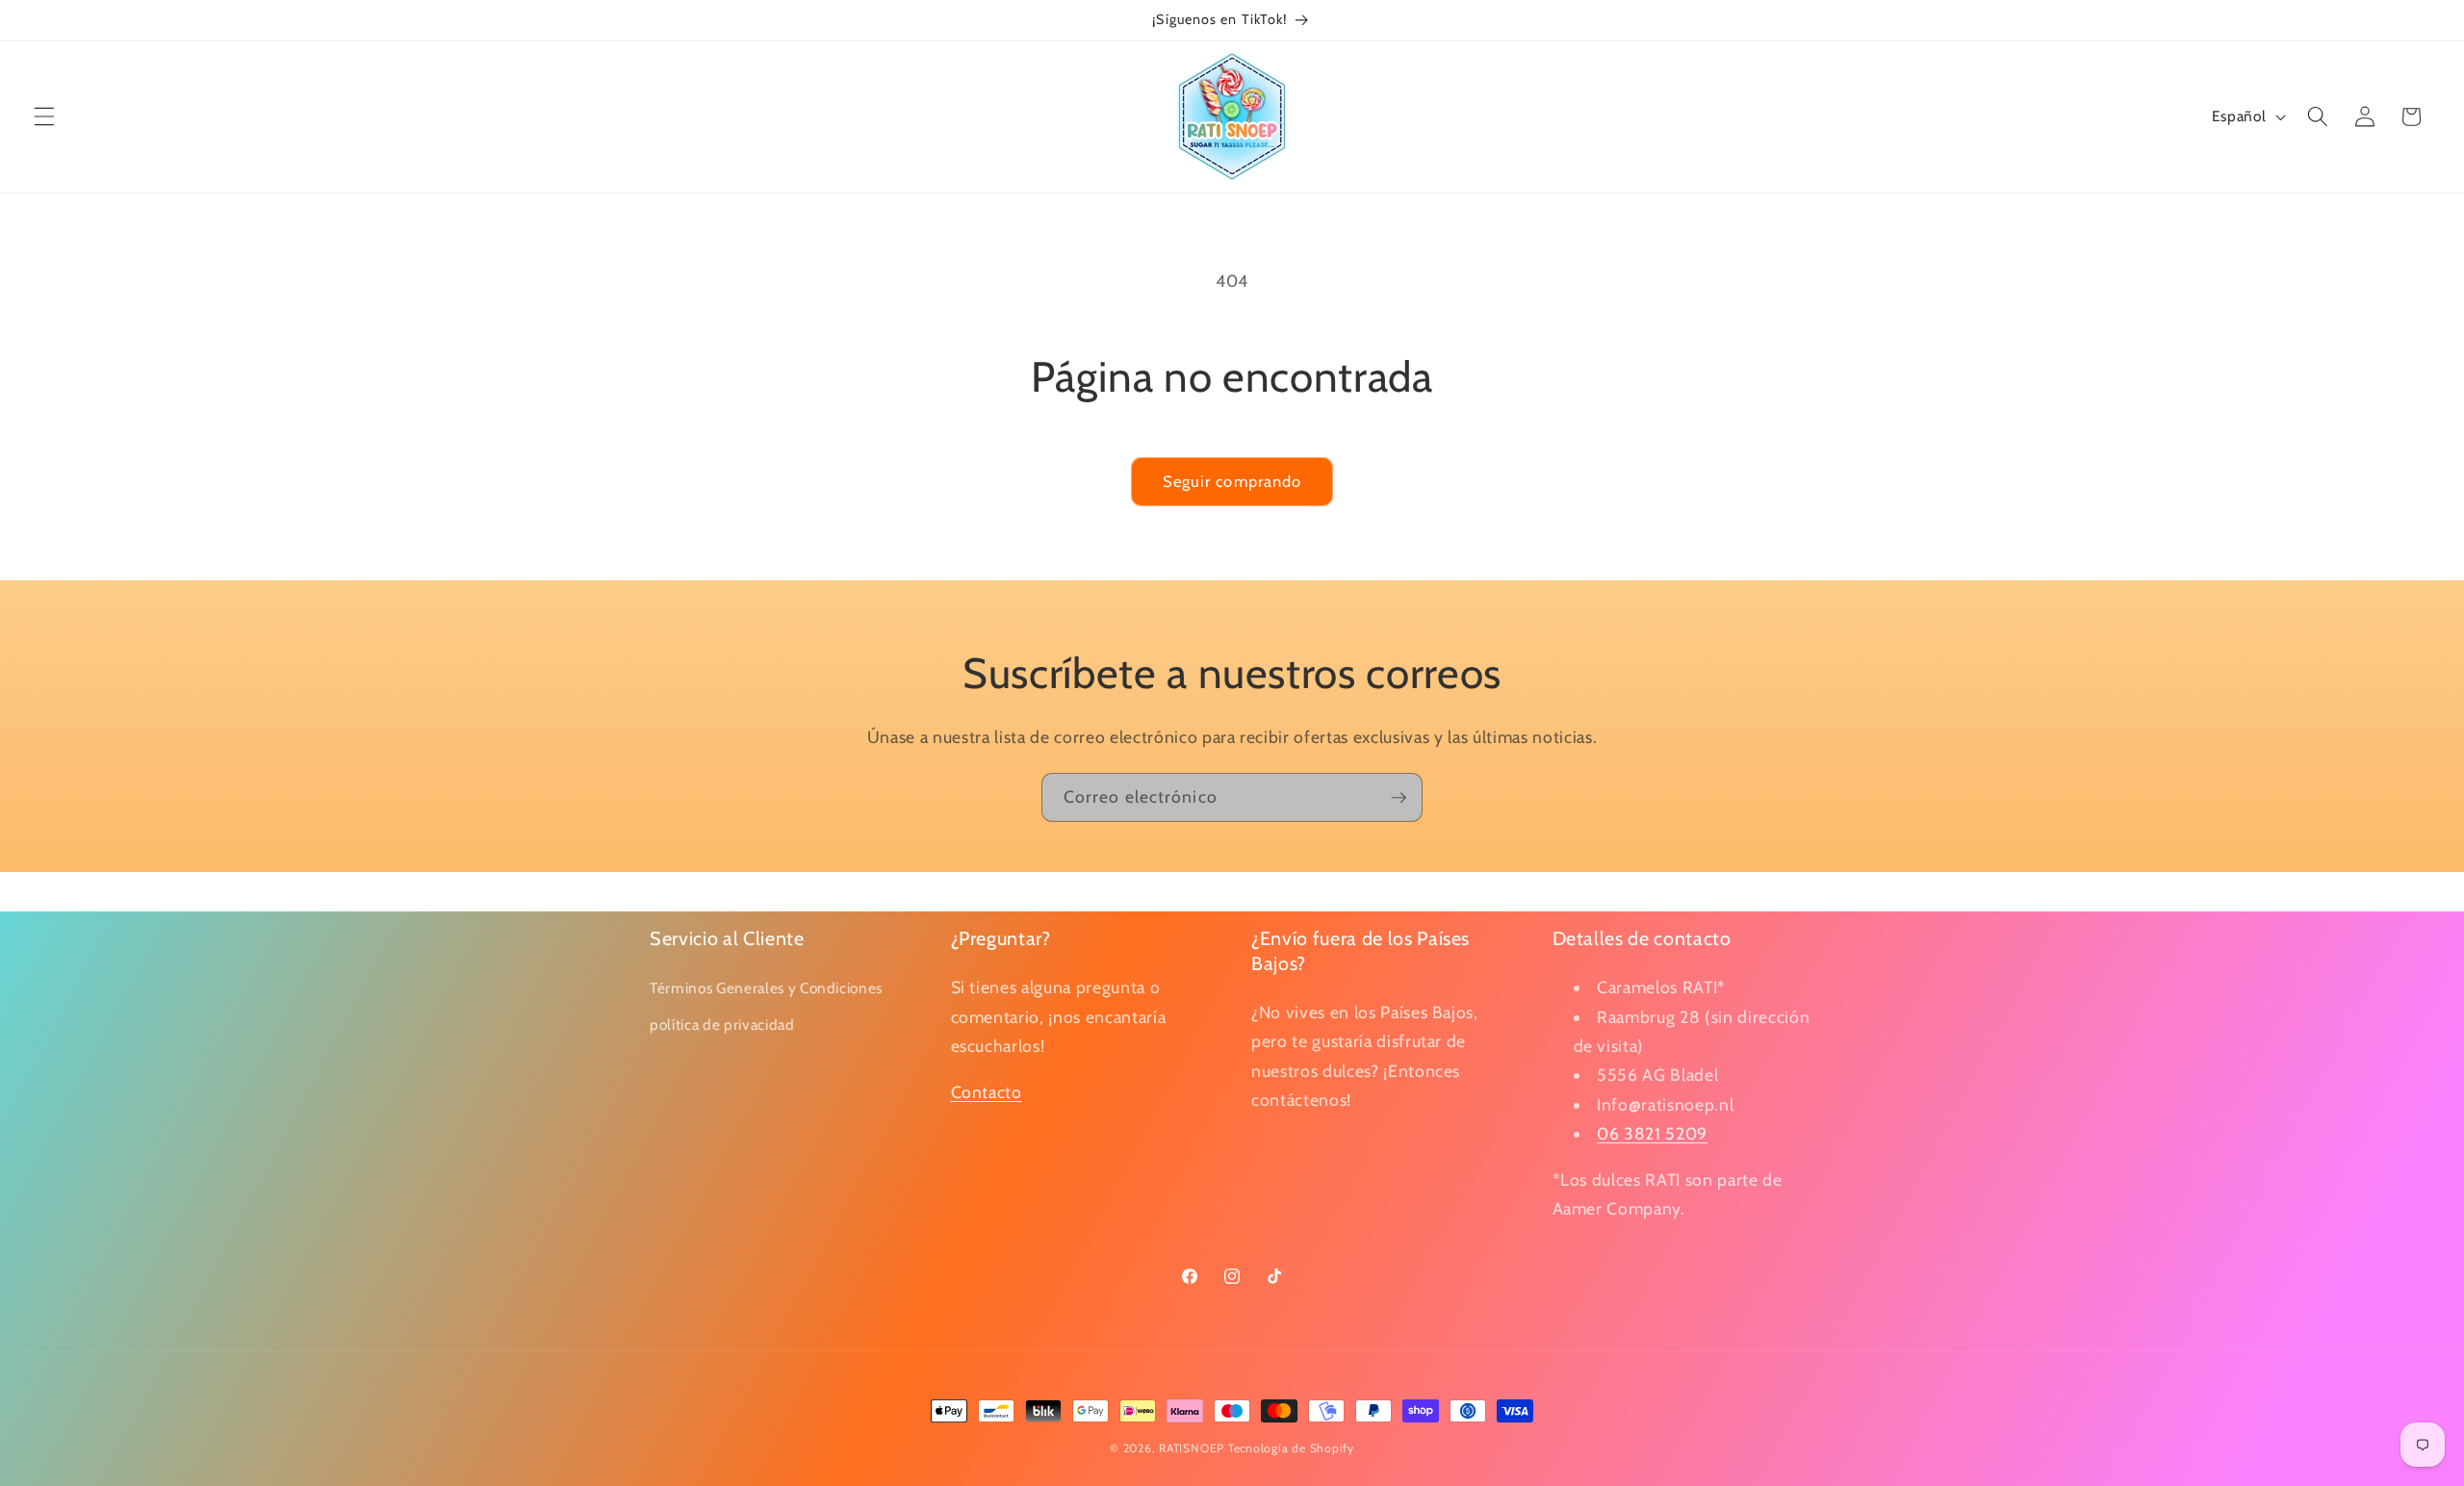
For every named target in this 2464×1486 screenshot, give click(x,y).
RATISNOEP (1192, 1448)
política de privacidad (722, 1024)
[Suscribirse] (1399, 798)
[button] (44, 116)
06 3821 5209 (1652, 1133)
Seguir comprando (1232, 481)
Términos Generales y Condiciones (766, 988)
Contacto (987, 1091)
